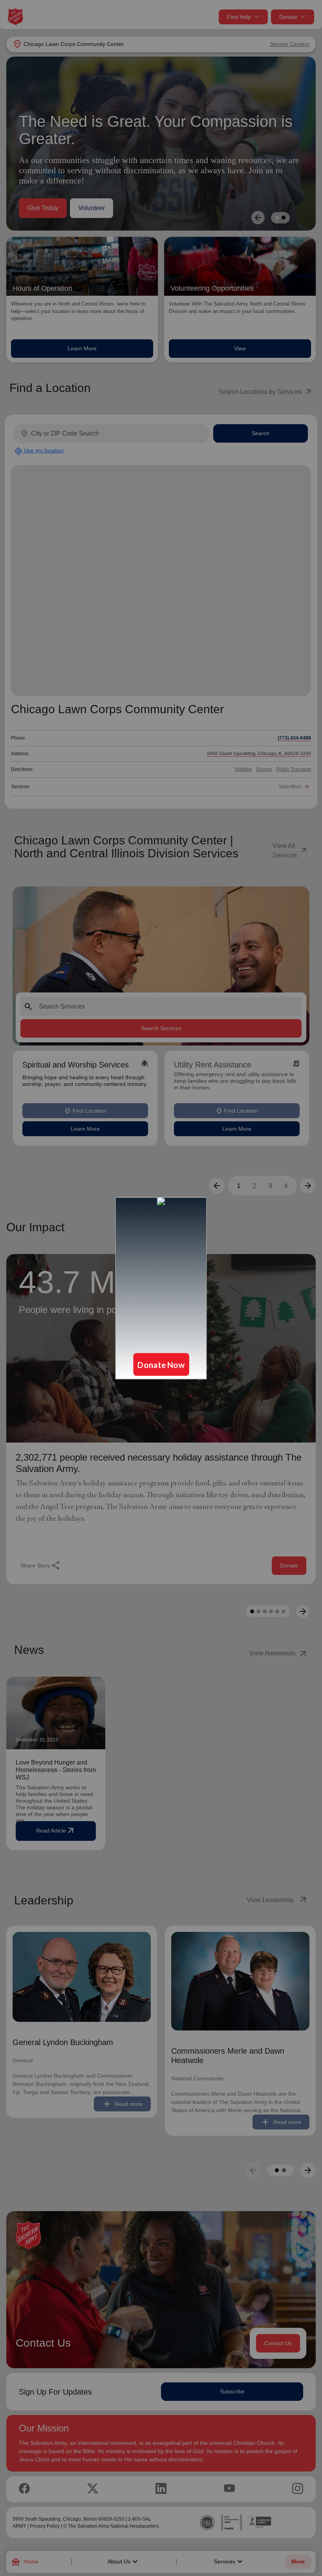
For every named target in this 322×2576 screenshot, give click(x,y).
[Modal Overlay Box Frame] (161, 1288)
